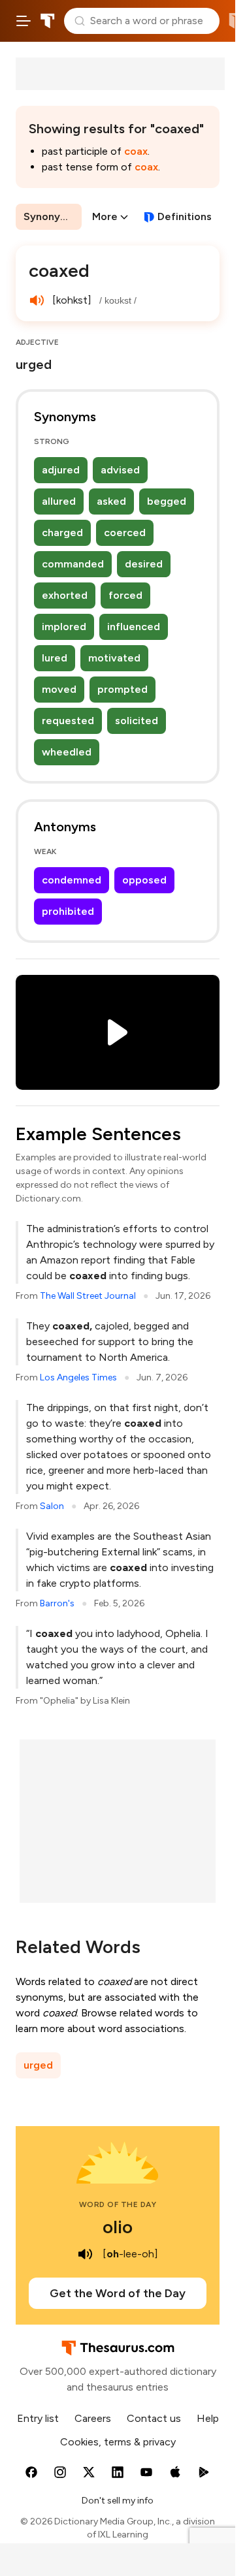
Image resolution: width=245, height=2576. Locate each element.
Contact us (154, 2418)
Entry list (38, 2418)
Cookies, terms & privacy (118, 2442)
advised (120, 470)
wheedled (67, 752)
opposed (144, 880)
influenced (134, 627)
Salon (52, 1506)
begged (167, 501)
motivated (114, 658)
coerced (125, 533)
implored (64, 627)
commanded (73, 564)
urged (38, 2065)
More (105, 216)
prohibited (68, 911)
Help (208, 2418)
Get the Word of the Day (118, 2293)
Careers (93, 2418)
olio (118, 2227)
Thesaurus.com (48, 21)
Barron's (57, 1603)
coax (136, 151)
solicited (137, 721)
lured (55, 658)
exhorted (65, 595)
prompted (122, 689)
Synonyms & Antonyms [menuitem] (53, 216)
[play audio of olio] (86, 2254)
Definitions (185, 216)
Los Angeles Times (78, 1377)
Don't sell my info (118, 2501)
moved (59, 689)
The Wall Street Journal (88, 1296)
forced (125, 595)
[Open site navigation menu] (24, 21)
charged (62, 533)
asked (111, 501)
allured (59, 501)
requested (68, 721)
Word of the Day (118, 2204)
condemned (72, 880)
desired (144, 564)
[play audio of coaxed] (37, 300)
